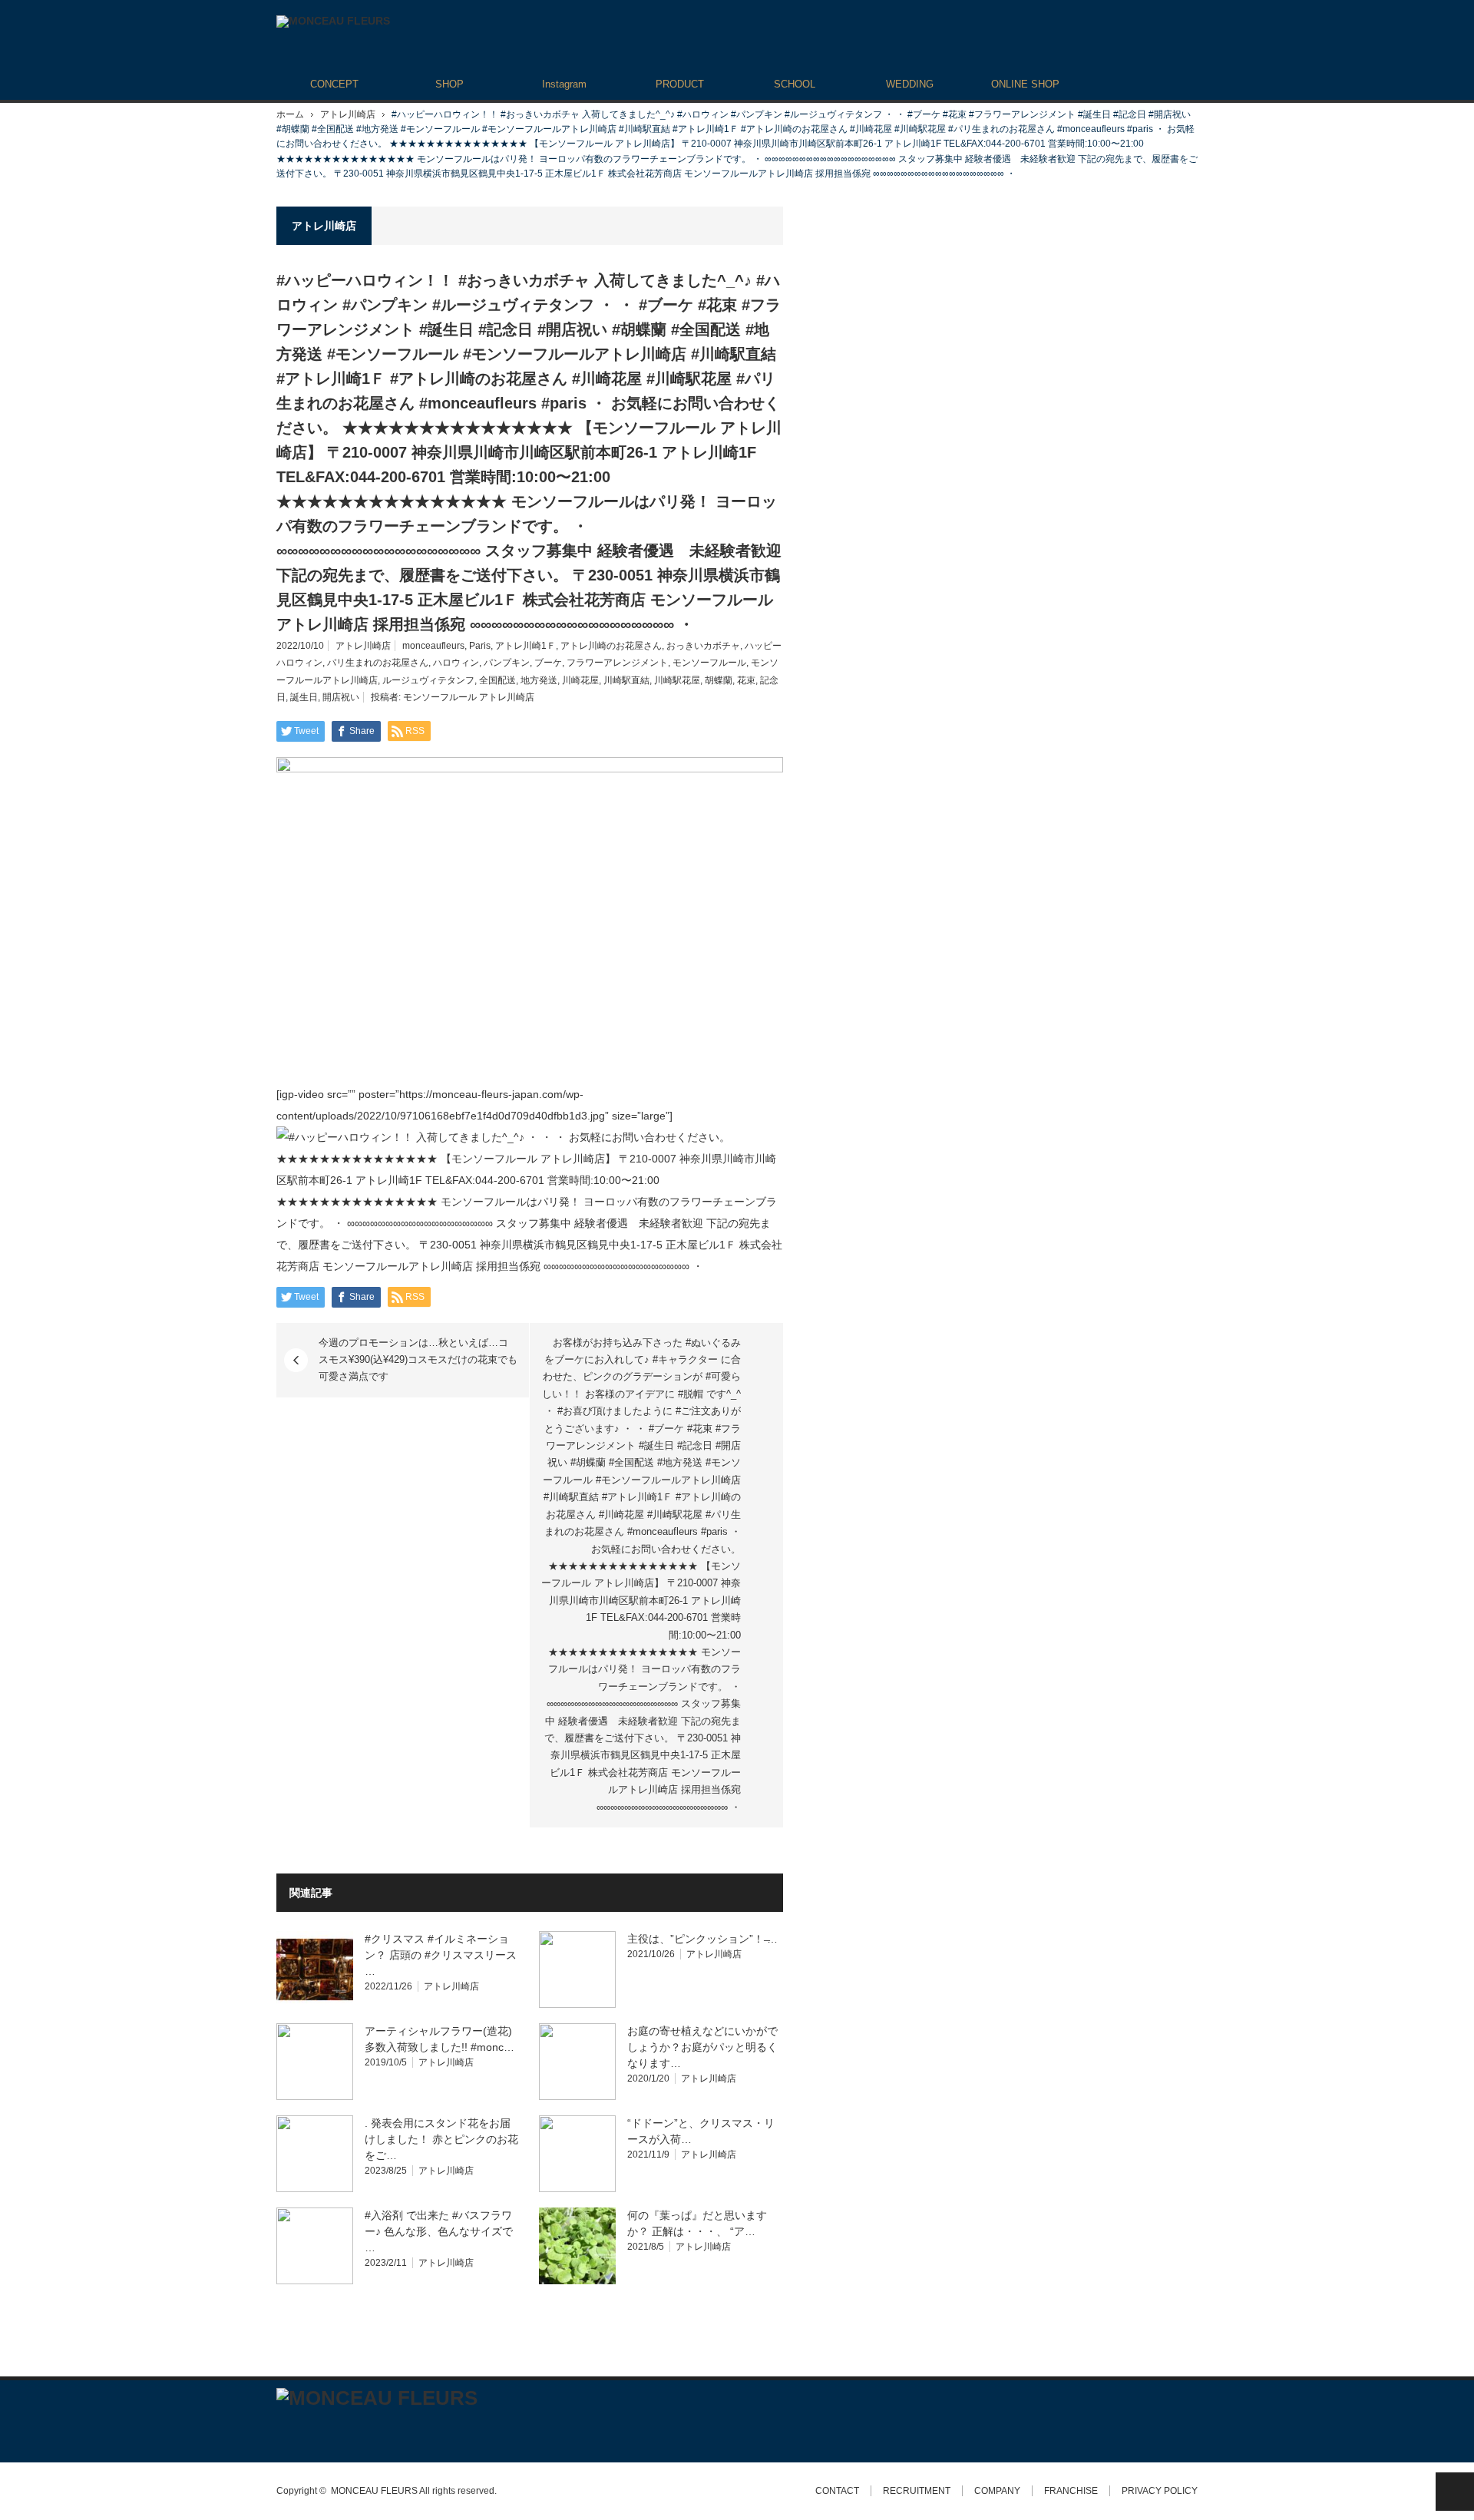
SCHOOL (795, 84)
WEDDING (910, 84)
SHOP (449, 84)
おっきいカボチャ (703, 646)
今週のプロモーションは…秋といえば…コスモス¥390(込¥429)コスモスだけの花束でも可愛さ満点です (418, 1360)
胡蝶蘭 (719, 680)
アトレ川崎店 (348, 114)
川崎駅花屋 (677, 680)
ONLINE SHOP (1025, 84)
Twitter (284, 2429)
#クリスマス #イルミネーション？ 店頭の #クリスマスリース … (441, 1955)
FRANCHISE (1071, 2491)
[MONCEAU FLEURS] (333, 21)
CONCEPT (334, 84)
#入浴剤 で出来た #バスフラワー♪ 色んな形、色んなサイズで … (439, 2231)
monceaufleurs (433, 646)
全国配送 (497, 680)
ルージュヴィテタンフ (428, 680)
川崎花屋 (580, 680)
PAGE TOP (1455, 2492)
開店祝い (341, 697)
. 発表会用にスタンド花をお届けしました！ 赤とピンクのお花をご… (441, 2139)
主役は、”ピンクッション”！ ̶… (702, 1939)
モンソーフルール (709, 663)
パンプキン (507, 663)
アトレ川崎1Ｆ (525, 646)
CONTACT (837, 2491)
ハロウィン (456, 663)
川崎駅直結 (626, 680)
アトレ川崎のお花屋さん (611, 646)
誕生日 (304, 697)
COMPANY (997, 2491)
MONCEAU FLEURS (374, 2491)
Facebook (311, 2429)
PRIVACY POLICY (1160, 2491)
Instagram (564, 84)
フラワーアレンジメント (617, 663)
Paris (480, 646)
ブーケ (548, 663)
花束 (746, 680)
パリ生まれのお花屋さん (378, 663)
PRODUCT (680, 84)
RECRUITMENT (917, 2491)
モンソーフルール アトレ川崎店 (469, 697)
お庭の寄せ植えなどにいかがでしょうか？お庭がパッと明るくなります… (702, 2047)
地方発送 (539, 680)
